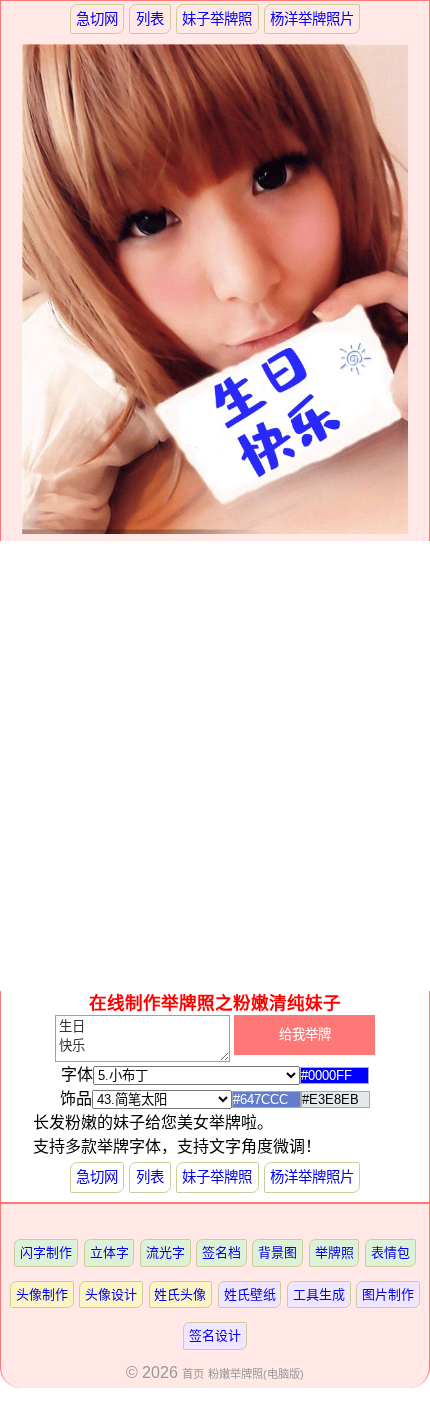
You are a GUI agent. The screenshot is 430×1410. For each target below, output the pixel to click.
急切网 (97, 19)
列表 (150, 19)
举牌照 (334, 1252)
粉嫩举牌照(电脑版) (256, 1374)
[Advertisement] (215, 766)
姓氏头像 (180, 1294)
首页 (193, 1374)
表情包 (390, 1252)
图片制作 (388, 1294)
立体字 (109, 1252)
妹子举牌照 (217, 19)
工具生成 (319, 1294)
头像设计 (111, 1294)
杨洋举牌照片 (312, 19)
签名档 (221, 1252)
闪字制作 (46, 1252)
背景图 (277, 1252)
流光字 (165, 1252)
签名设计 (215, 1335)
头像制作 (42, 1294)
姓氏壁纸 (250, 1294)
